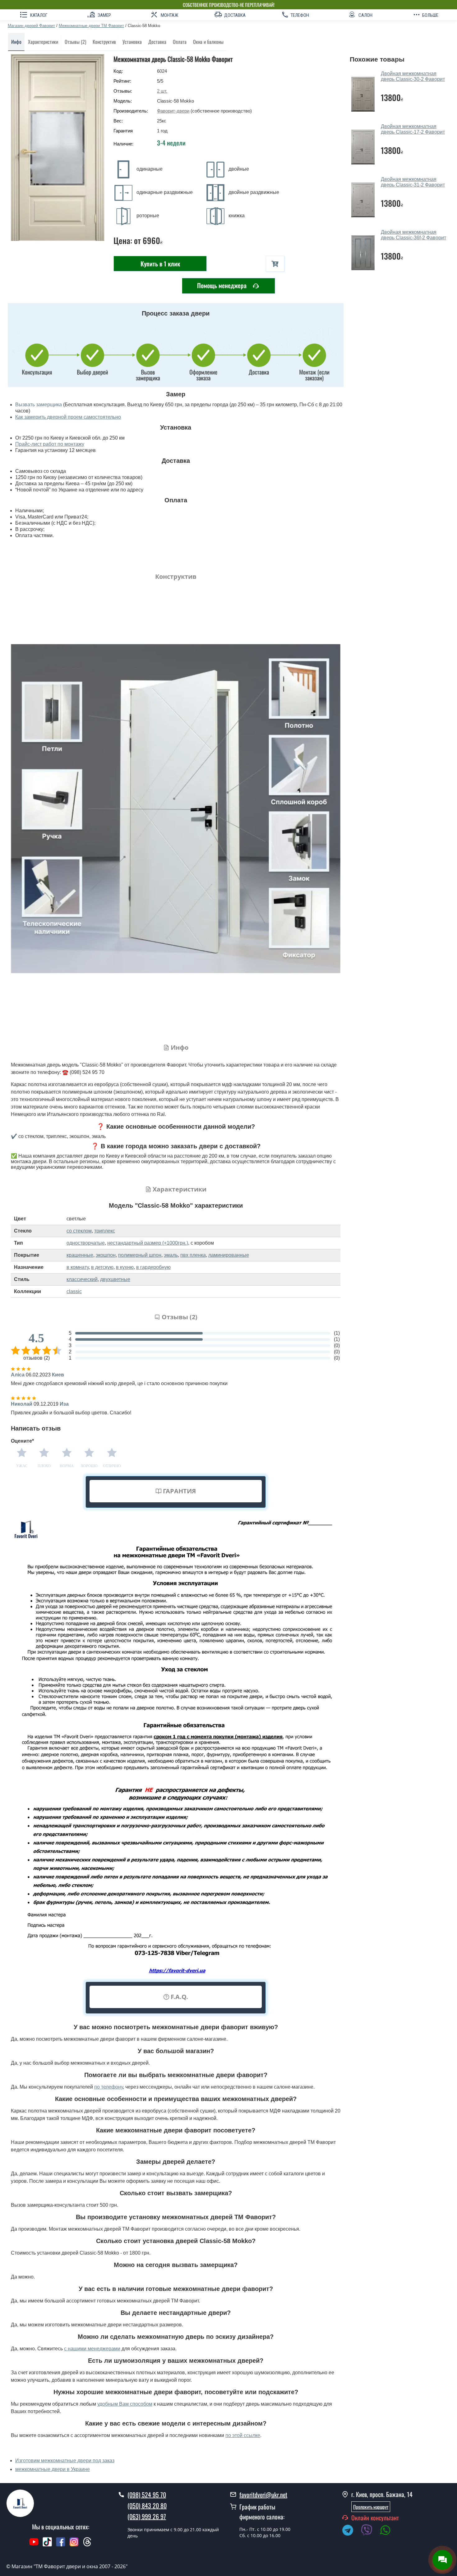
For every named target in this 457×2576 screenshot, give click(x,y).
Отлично (112, 1466)
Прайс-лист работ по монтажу (50, 444)
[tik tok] (47, 2545)
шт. (162, 91)
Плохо (44, 1466)
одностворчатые (86, 1243)
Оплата (180, 42)
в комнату (78, 1267)
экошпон (106, 1255)
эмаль (171, 1255)
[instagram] (75, 2545)
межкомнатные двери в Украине (53, 2469)
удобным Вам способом (125, 2404)
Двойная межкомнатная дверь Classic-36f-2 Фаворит (413, 235)
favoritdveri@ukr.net (263, 2495)
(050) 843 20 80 (147, 2505)
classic (74, 1291)
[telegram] (351, 2531)
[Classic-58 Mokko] (58, 147)
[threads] (87, 2545)
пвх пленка (193, 1255)
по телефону (108, 2087)
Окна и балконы (208, 42)
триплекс (105, 1231)
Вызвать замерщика (39, 405)
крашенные (80, 1255)
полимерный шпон (140, 1255)
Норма (67, 1466)
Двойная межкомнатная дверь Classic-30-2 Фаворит (413, 76)
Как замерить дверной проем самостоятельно (68, 417)
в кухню (125, 1267)
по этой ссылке (243, 2435)
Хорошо (89, 1466)
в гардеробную (153, 1267)
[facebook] (61, 2545)
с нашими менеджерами (92, 2349)
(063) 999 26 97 (147, 2516)
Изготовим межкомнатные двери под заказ (65, 2461)
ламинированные (229, 1255)
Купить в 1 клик (160, 264)
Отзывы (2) (75, 42)
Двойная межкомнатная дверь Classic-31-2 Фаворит (413, 182)
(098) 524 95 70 (147, 2495)
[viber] (370, 2531)
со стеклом (79, 1231)
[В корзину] (275, 264)
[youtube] (34, 2545)
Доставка (157, 42)
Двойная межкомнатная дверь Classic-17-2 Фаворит (413, 129)
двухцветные (115, 1279)
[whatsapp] (389, 2531)
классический (82, 1279)
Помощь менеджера (223, 285)
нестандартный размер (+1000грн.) (148, 1243)
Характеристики (43, 42)
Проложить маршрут (371, 2507)
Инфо (16, 42)
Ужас (22, 1466)
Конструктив (104, 42)
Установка (132, 42)
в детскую (102, 1267)
